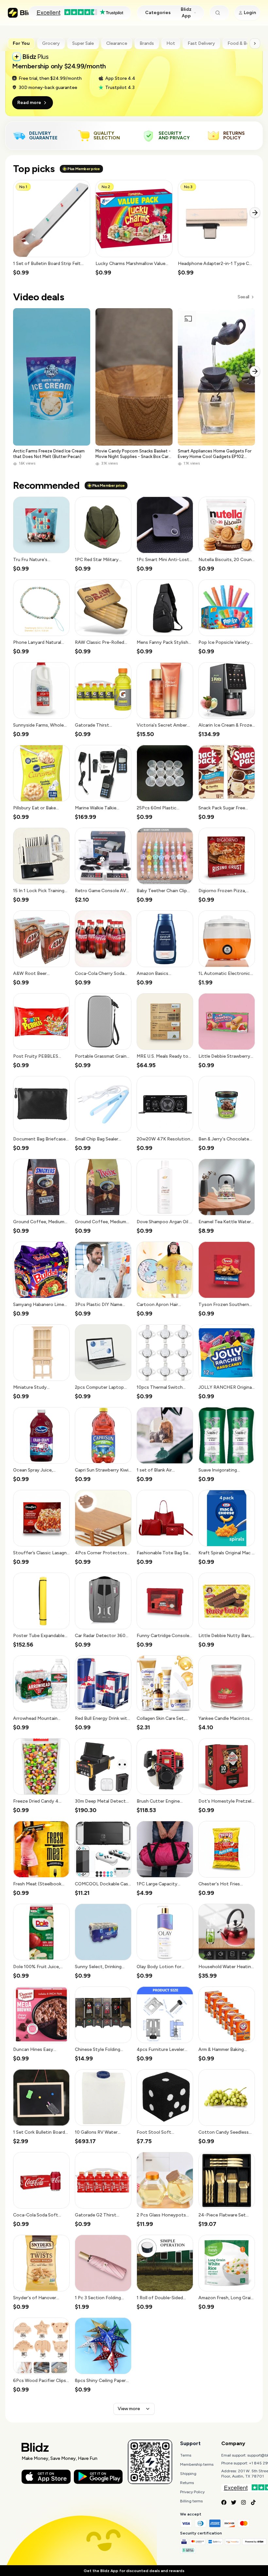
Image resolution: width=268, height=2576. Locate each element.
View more (129, 2409)
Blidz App (186, 13)
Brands (147, 43)
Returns (187, 2483)
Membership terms (197, 2464)
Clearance (117, 43)
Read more (29, 103)
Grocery (51, 43)
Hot (171, 43)
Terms (186, 2455)
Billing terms (191, 2501)
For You (21, 43)
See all (243, 297)
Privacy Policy (192, 2492)
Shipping (188, 2474)
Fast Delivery (201, 43)
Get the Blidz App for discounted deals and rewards (134, 2571)
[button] (52, 228)
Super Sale (83, 43)
